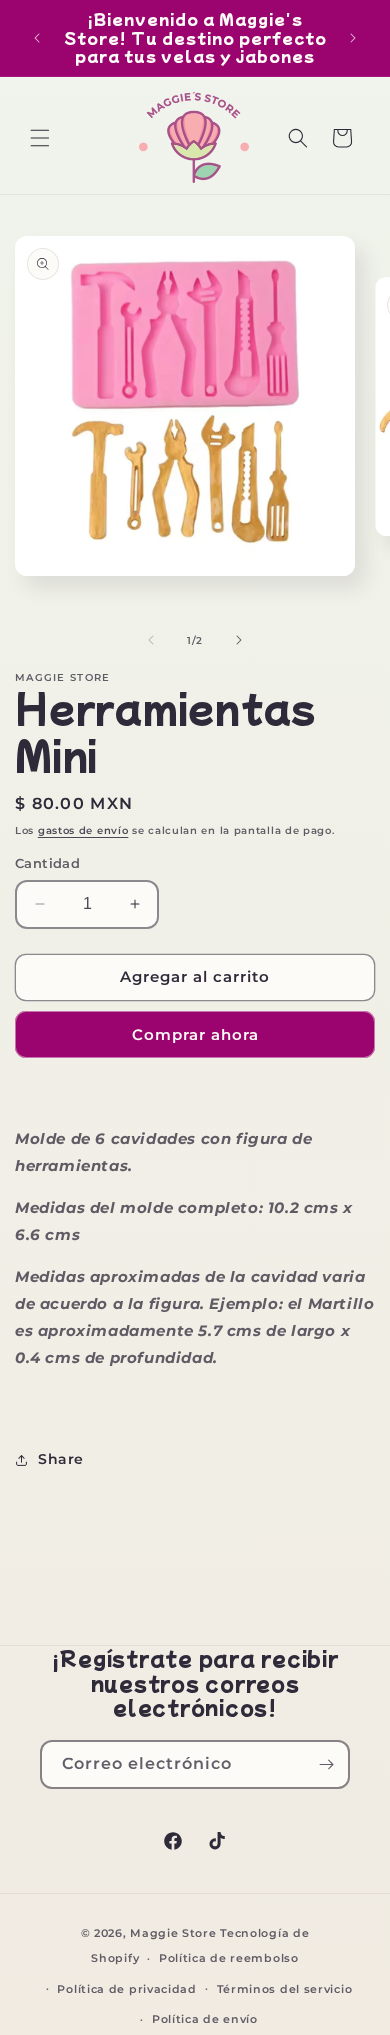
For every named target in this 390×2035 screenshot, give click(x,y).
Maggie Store (173, 1933)
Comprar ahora (195, 1034)
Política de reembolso (229, 1958)
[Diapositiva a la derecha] (239, 640)
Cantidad (47, 863)
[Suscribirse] (326, 1764)
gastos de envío (83, 830)
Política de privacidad (126, 1989)
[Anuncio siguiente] (353, 38)
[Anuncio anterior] (37, 38)
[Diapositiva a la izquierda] (151, 640)
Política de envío (205, 2019)
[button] (40, 138)
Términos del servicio (285, 1989)
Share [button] (61, 1459)
